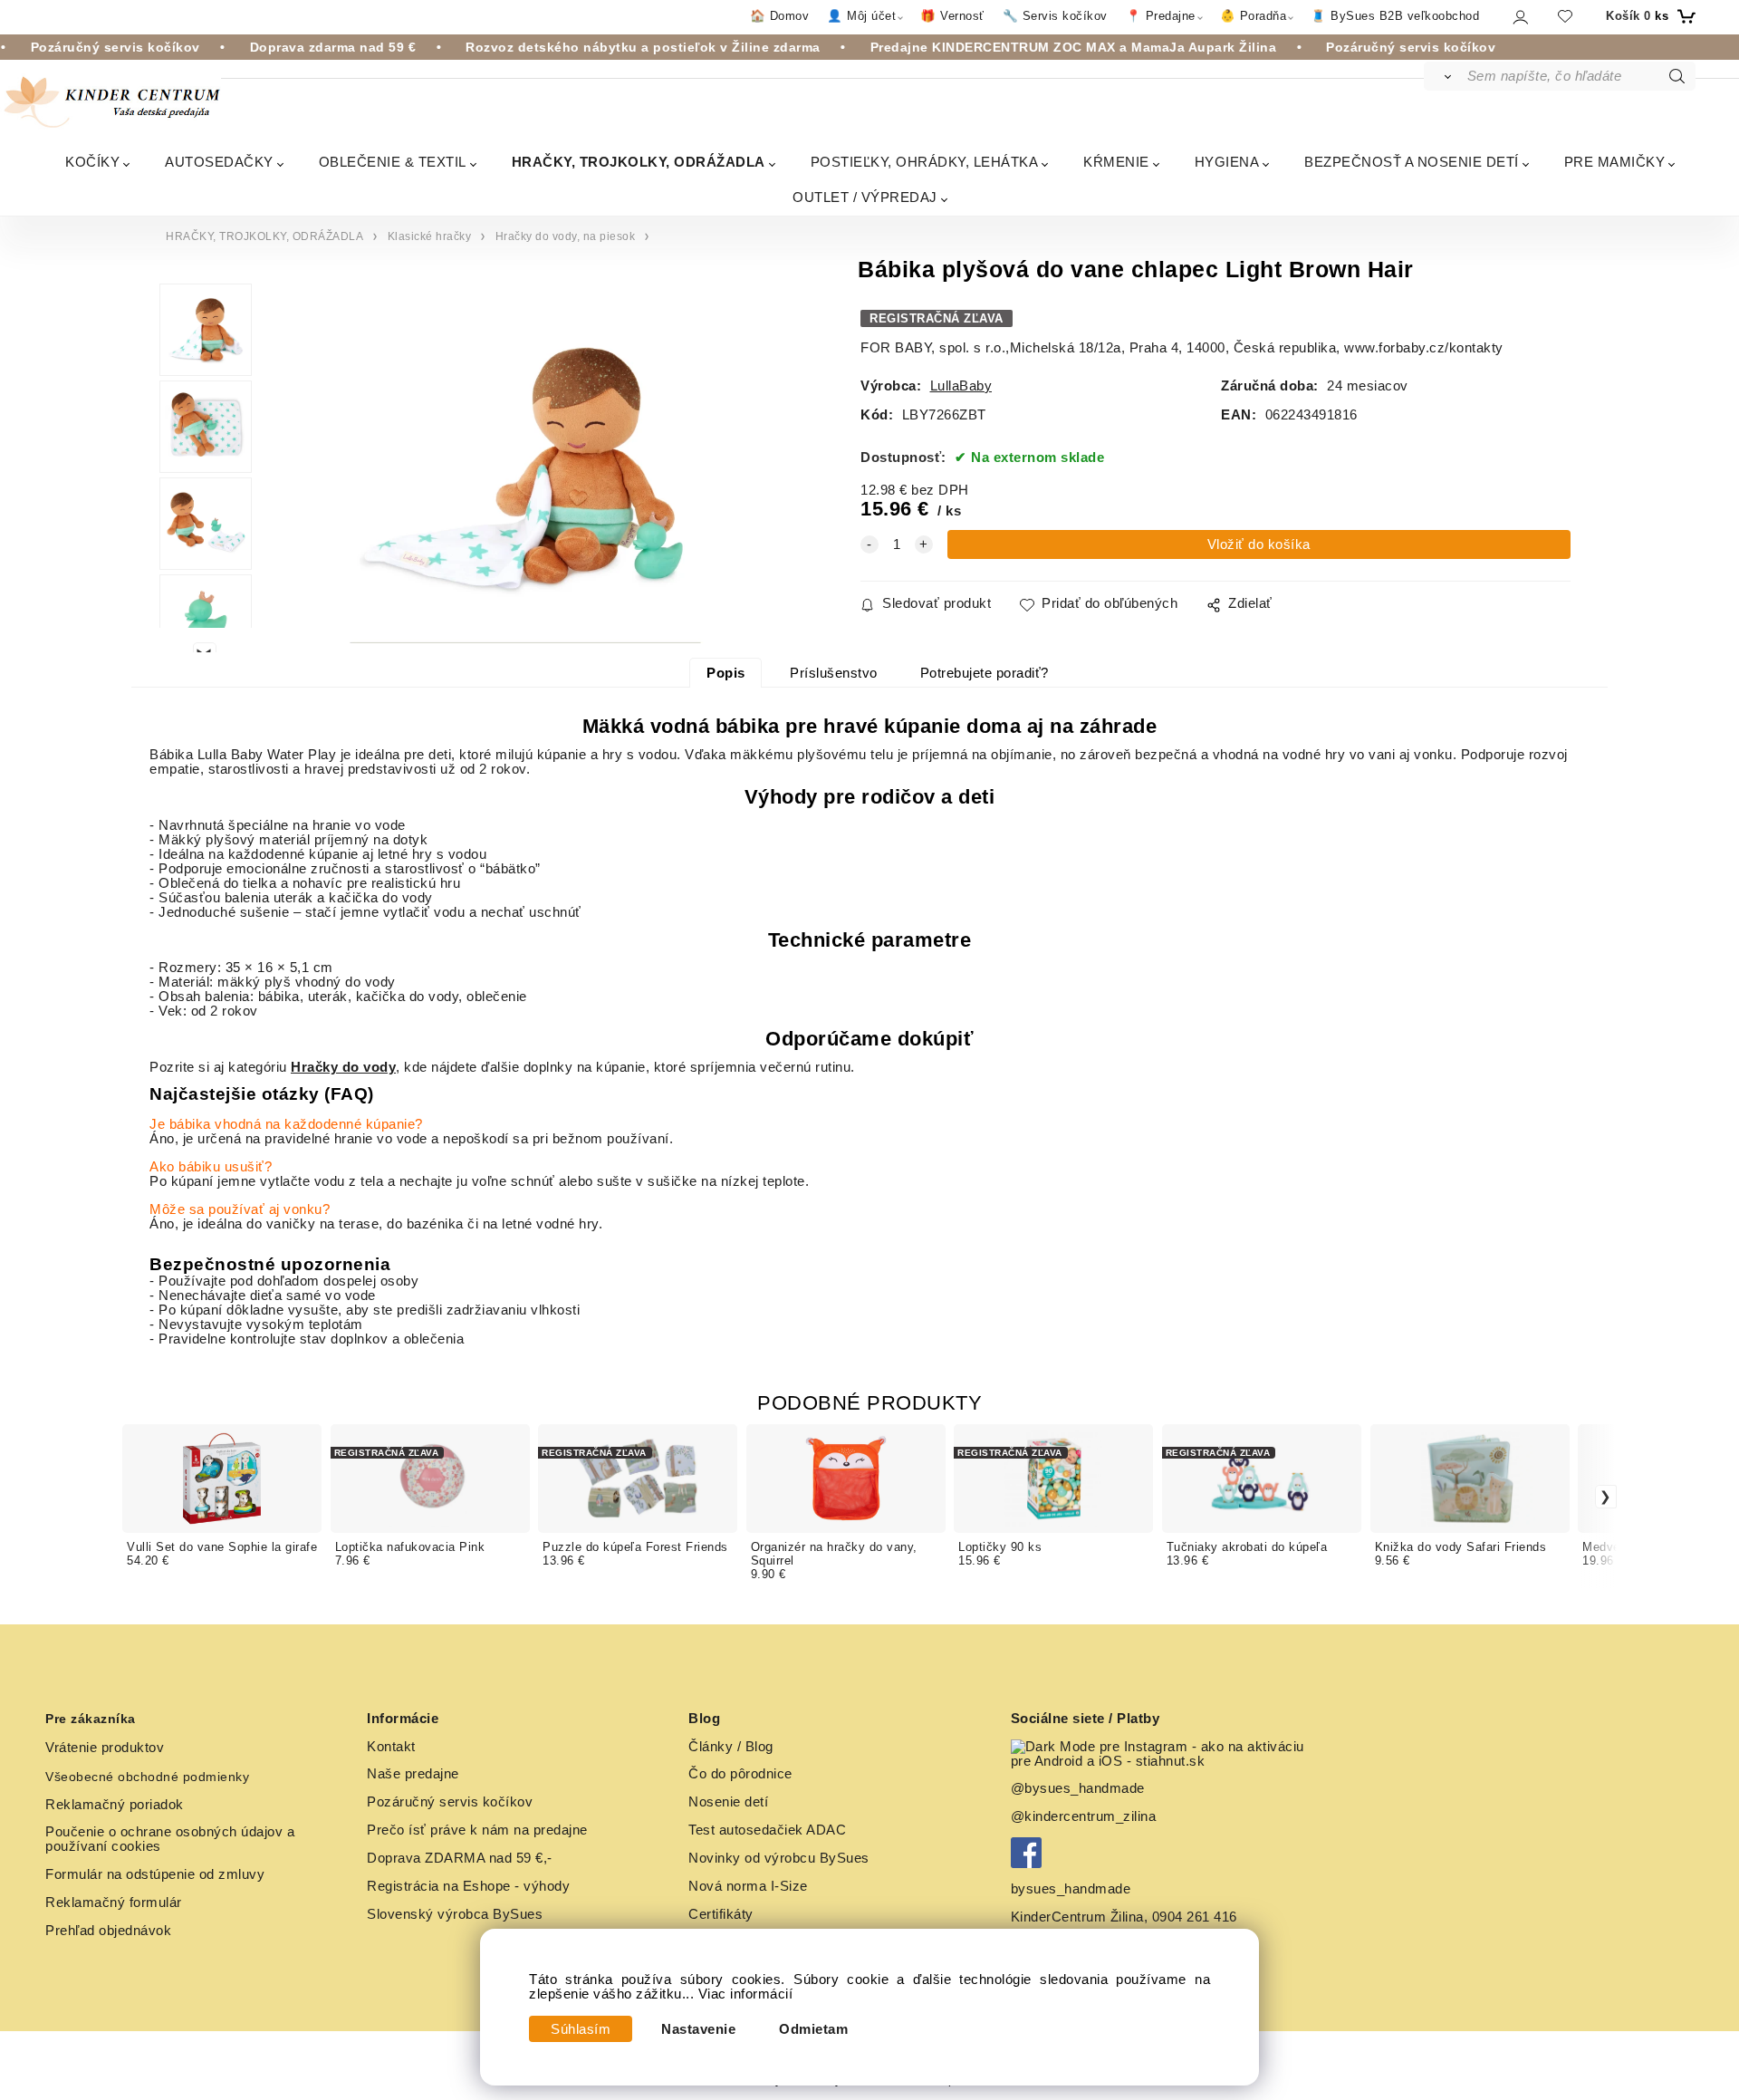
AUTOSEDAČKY (219, 162)
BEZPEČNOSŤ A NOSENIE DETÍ (1412, 162)
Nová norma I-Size (750, 1886)
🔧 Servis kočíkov (1055, 16)
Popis (726, 673)
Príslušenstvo (834, 673)
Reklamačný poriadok (115, 1805)
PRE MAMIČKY (1615, 162)
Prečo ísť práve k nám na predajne (477, 1830)
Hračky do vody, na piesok (566, 236)
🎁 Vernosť (952, 16)
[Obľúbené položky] (1565, 16)
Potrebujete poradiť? (985, 673)
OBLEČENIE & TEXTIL (393, 162)
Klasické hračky (430, 236)
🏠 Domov (780, 16)
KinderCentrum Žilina (1077, 1917)
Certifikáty (721, 1914)
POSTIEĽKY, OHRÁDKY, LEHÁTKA (925, 162)
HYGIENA (1227, 162)
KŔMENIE (1116, 162)
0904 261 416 (1195, 1917)
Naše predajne (413, 1774)
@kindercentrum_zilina (1086, 1816)
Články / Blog (731, 1747)
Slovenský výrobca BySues (455, 1914)
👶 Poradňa (1254, 16)
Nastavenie (698, 2029)
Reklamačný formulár (114, 1903)
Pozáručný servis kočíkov (450, 1802)
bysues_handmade (1073, 1889)
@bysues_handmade (1078, 1788)
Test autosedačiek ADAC (767, 1830)
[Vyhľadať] (1444, 76)
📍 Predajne (1161, 16)
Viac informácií (746, 1994)
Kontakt (391, 1747)
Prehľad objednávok (108, 1931)
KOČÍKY (92, 162)
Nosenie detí (728, 1802)
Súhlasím (581, 2029)
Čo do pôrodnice (740, 1774)
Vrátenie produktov (105, 1748)
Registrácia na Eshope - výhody (468, 1886)
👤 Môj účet (861, 16)
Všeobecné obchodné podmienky (147, 1777)
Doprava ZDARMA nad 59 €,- (460, 1858)
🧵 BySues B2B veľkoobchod (1395, 16)
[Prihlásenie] (1519, 17)
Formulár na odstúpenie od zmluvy (155, 1874)
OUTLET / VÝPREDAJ (865, 197)
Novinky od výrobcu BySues (779, 1858)
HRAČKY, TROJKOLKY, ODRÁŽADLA (639, 162)
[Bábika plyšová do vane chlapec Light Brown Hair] (525, 468)
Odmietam (813, 2029)
